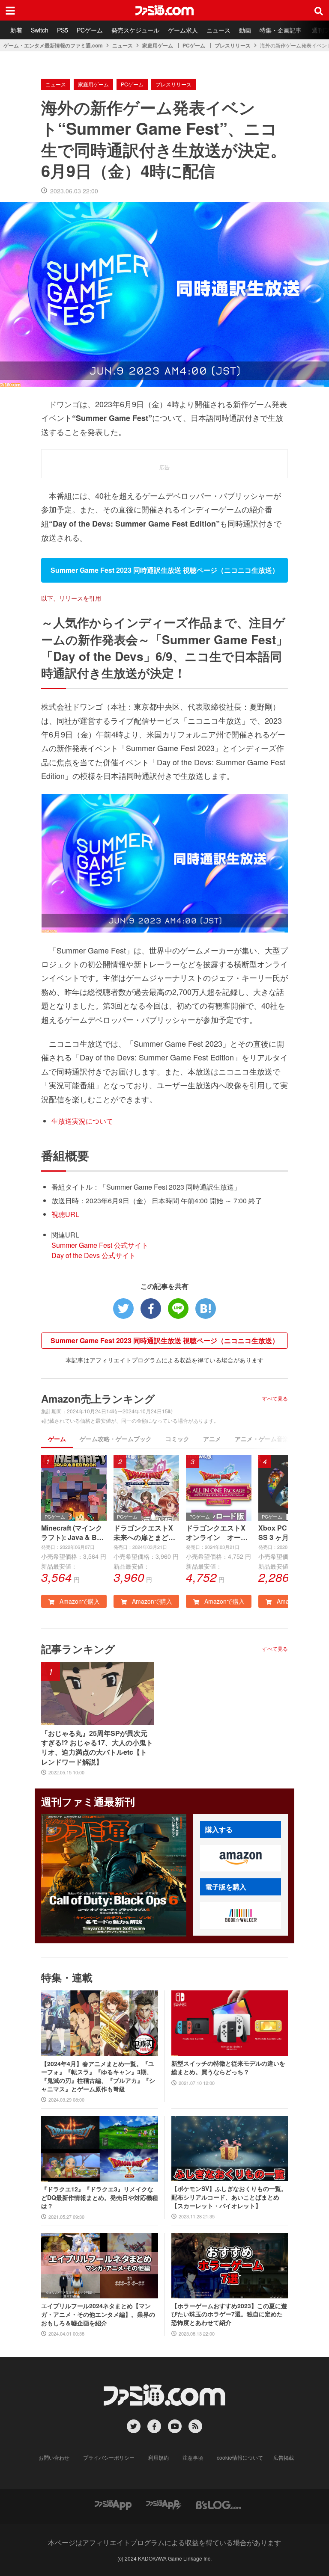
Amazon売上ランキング (98, 1398)
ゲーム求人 (183, 30)
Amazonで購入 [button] (79, 1601)
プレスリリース (233, 45)
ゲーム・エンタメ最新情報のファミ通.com (53, 45)
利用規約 (159, 2457)
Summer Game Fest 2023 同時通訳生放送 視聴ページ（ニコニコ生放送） (165, 1340)
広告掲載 (284, 2457)
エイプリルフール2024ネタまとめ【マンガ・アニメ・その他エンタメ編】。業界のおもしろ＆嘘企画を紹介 (98, 2314)
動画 (245, 30)
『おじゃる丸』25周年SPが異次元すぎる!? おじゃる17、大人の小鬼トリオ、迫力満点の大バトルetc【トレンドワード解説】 (97, 1748)
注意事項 (193, 2457)
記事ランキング (78, 1649)
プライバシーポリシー (109, 2457)
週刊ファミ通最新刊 (88, 1801)
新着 (16, 30)
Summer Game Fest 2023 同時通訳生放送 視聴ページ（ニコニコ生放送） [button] (165, 570)
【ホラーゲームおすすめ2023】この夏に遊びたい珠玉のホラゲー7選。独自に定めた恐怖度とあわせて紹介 (229, 2314)
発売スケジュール (135, 30)
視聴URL (65, 1214)
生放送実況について (82, 1121)
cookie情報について (240, 2457)
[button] (241, 1858)
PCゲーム (90, 30)
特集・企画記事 (281, 30)
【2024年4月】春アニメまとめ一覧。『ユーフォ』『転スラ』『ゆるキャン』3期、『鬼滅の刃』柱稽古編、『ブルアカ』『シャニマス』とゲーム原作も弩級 (98, 2076)
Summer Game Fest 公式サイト (100, 1245)
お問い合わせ (54, 2457)
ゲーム (57, 1439)
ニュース (218, 30)
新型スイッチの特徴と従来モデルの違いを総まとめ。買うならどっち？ (228, 2068)
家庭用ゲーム (158, 45)
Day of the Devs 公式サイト (94, 1255)
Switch (40, 30)
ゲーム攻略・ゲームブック (116, 1439)
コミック (177, 1439)
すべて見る (275, 1398)
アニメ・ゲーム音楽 (262, 1439)
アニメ (212, 1439)
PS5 (63, 30)
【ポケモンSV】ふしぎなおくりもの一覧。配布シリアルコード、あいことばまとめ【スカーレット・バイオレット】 (229, 2197)
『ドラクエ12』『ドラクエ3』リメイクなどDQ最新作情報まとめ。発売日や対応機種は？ (100, 2197)
